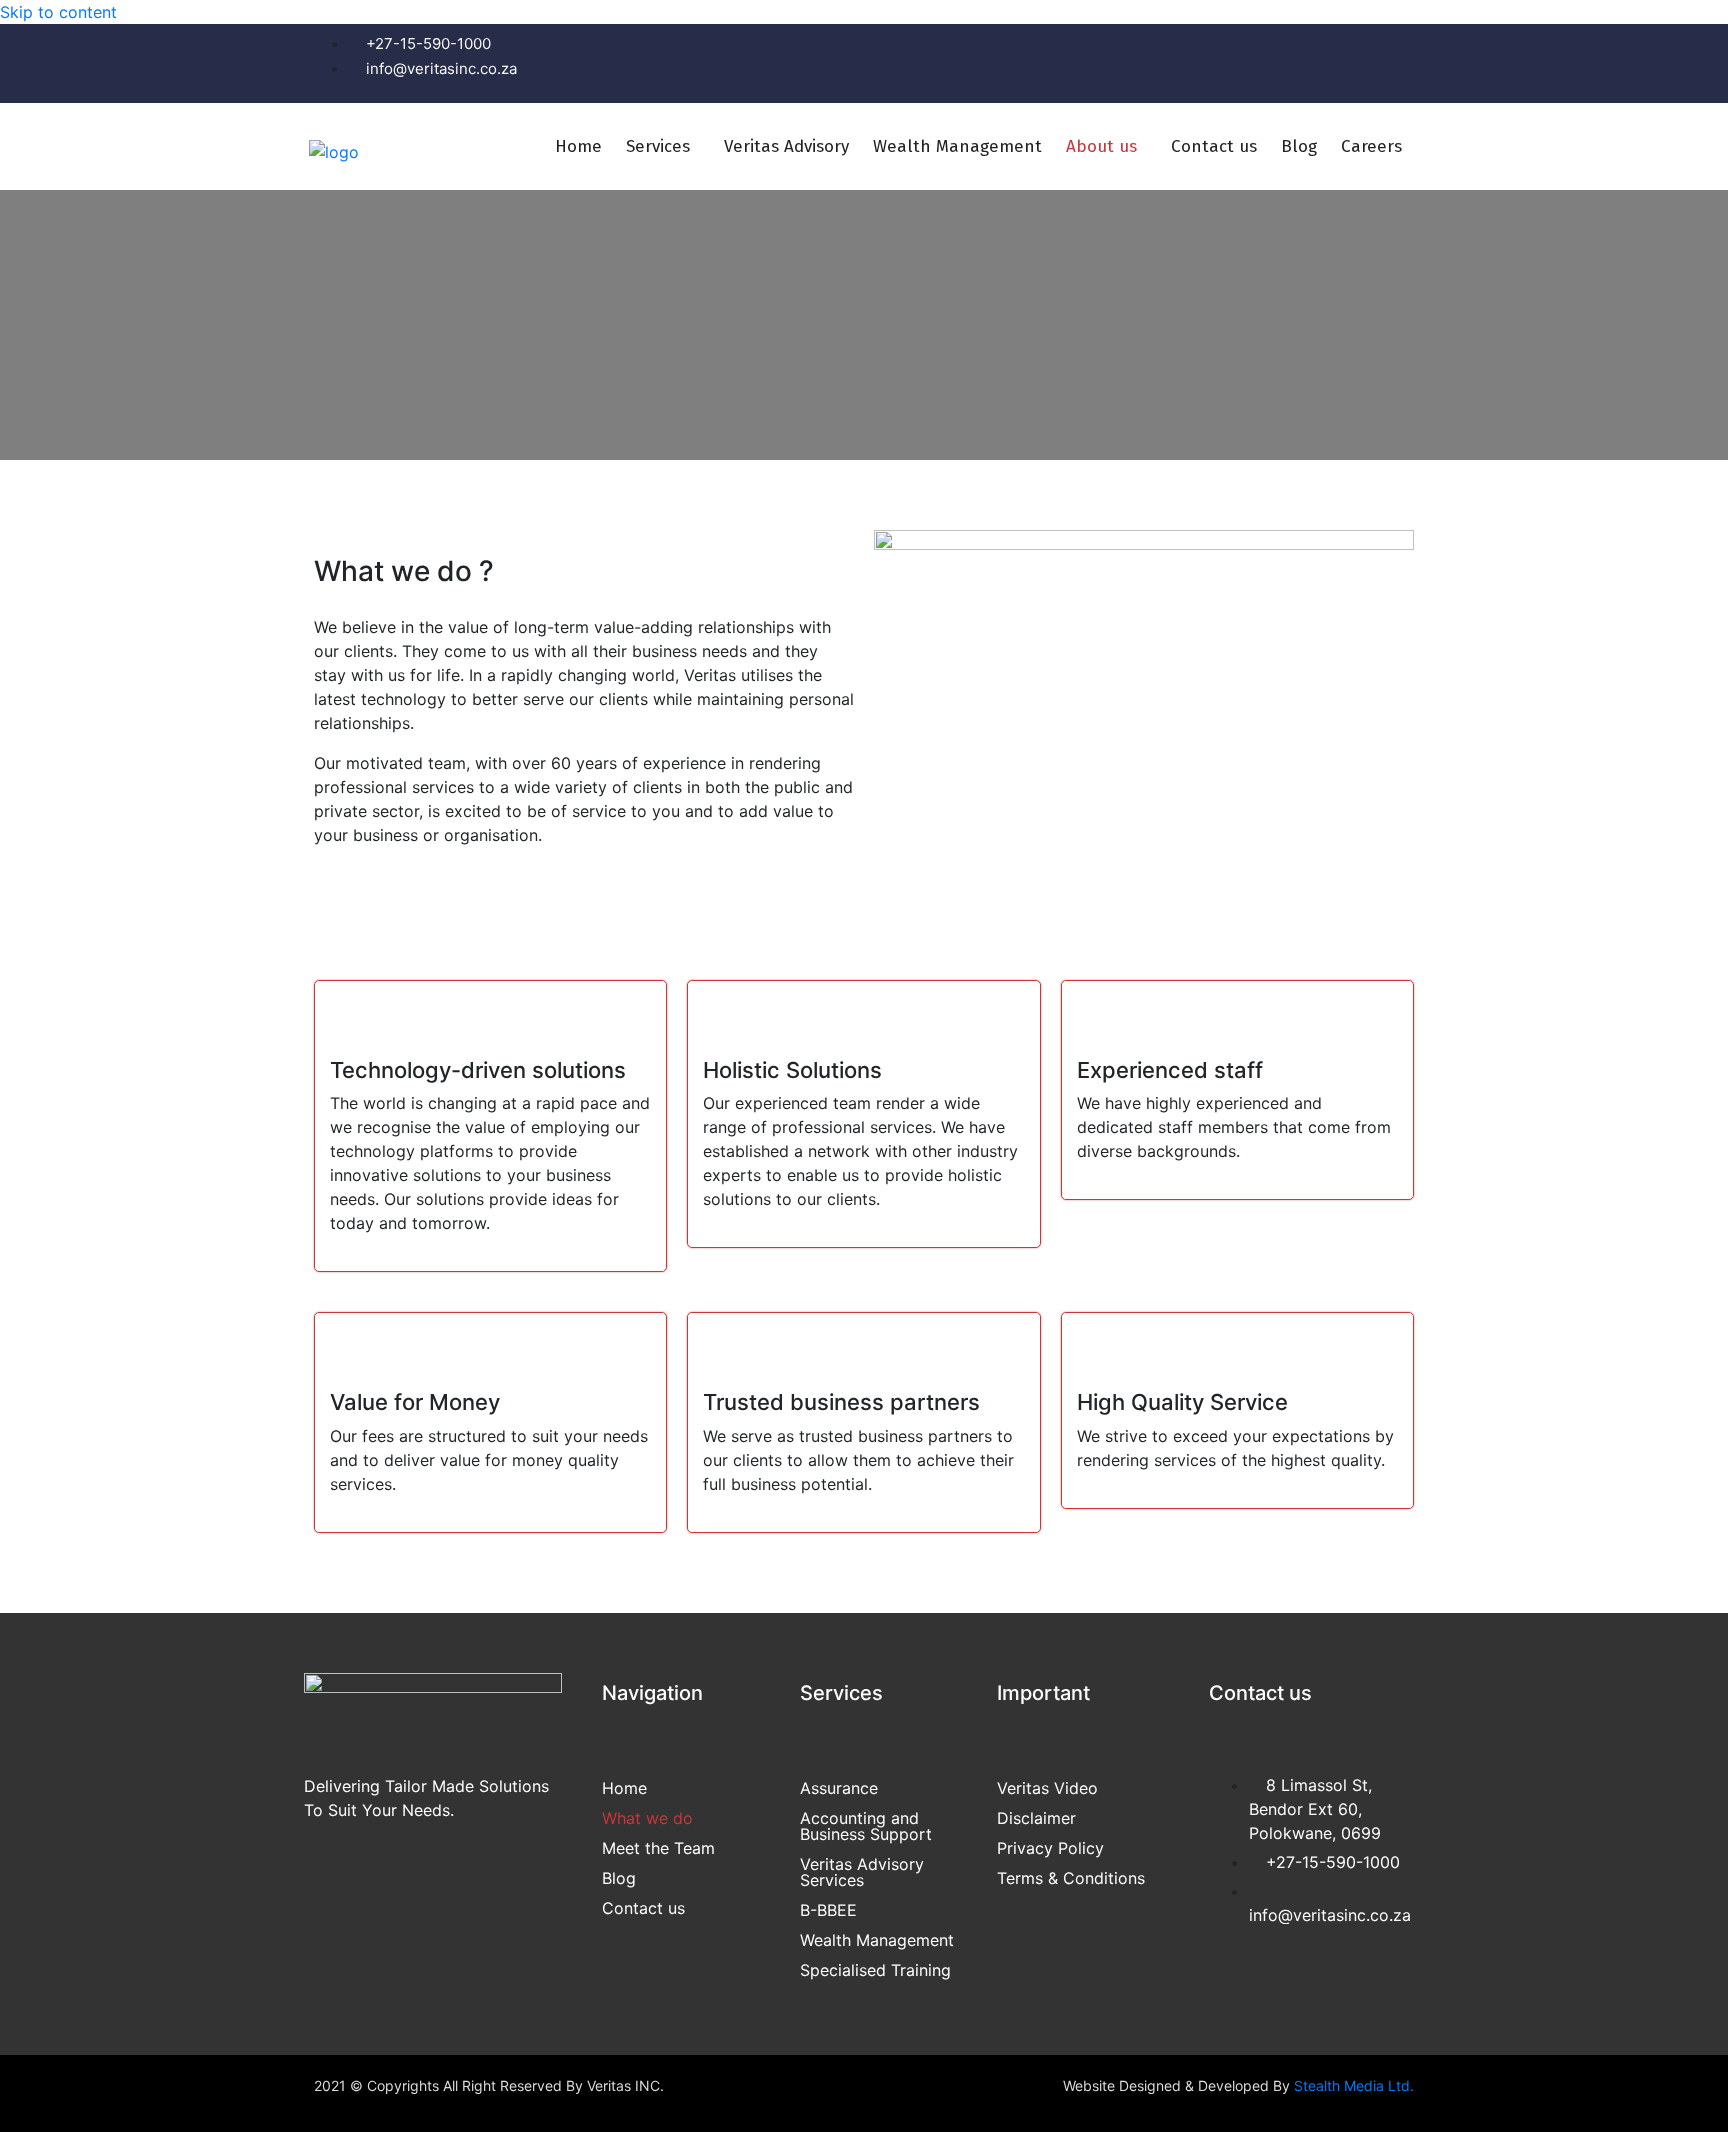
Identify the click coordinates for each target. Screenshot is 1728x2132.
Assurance (839, 1788)
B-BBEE (828, 1910)
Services (658, 146)
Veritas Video (1047, 1788)
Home (578, 146)
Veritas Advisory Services (862, 1872)
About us (1101, 146)
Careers (1371, 146)
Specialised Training (875, 1970)
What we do (647, 1818)
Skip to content (58, 12)
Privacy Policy (1050, 1848)
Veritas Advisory (786, 146)
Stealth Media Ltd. (1354, 2085)
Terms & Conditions (1071, 1878)
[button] (663, 146)
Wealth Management (957, 146)
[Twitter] (1333, 61)
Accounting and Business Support (866, 1826)
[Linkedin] (1393, 61)
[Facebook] (1273, 61)
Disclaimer (1036, 1818)
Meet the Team (658, 1848)
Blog (1299, 146)
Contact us (1214, 146)
